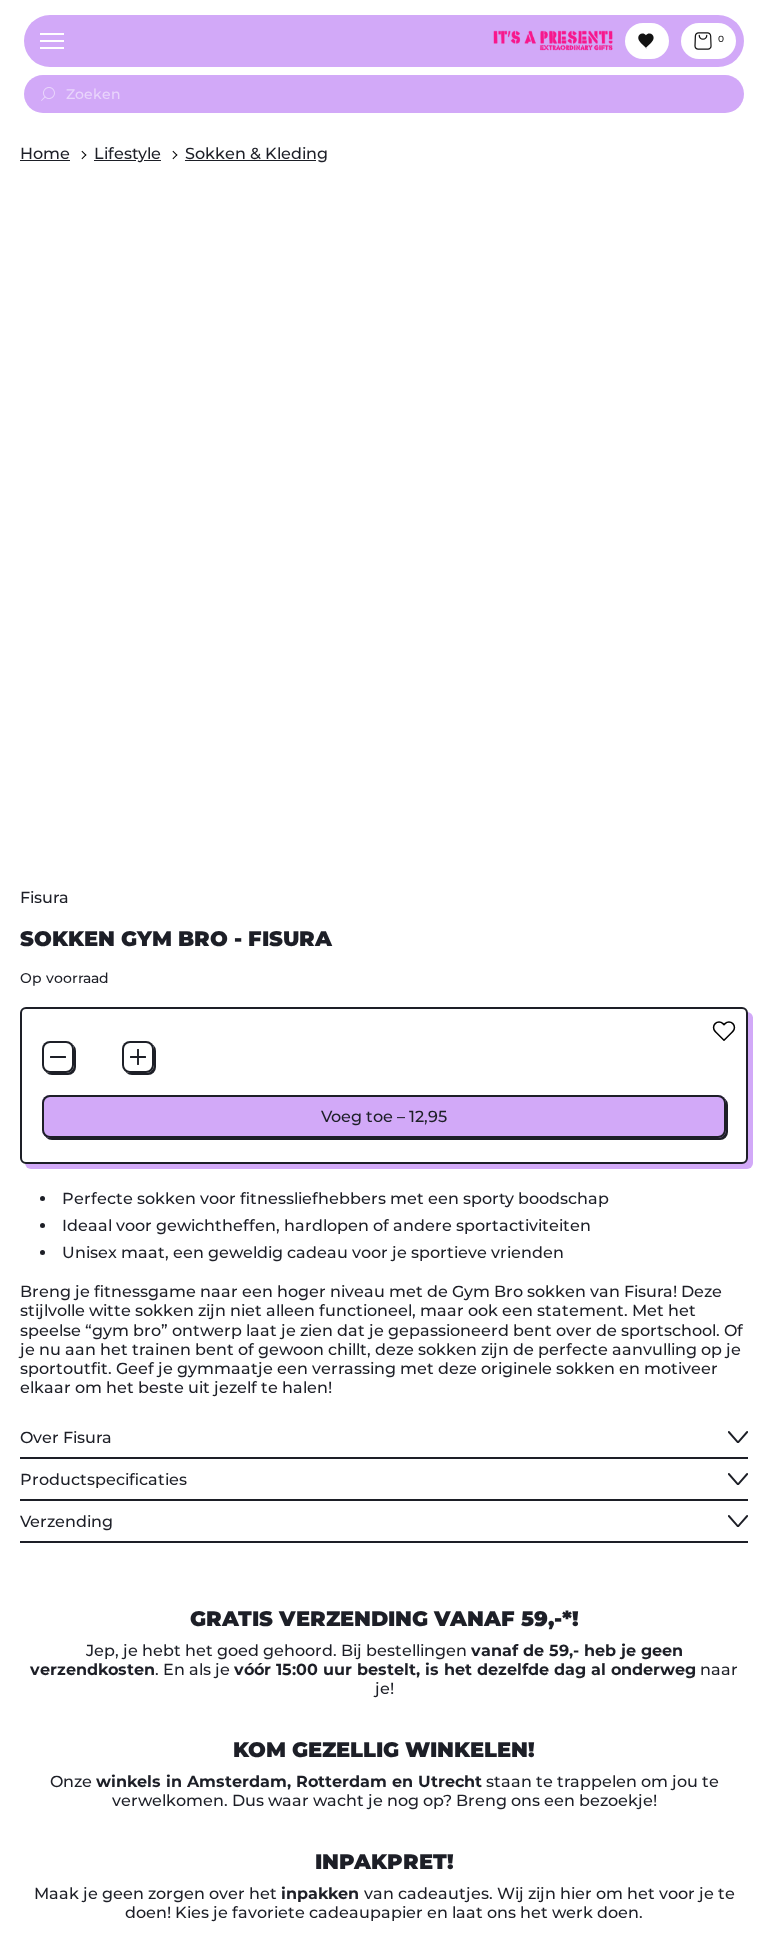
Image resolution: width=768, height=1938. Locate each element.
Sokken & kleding (256, 153)
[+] (138, 1057)
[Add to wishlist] (724, 1031)
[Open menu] (52, 41)
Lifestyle (127, 153)
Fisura (44, 897)
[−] (58, 1057)
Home (45, 153)
